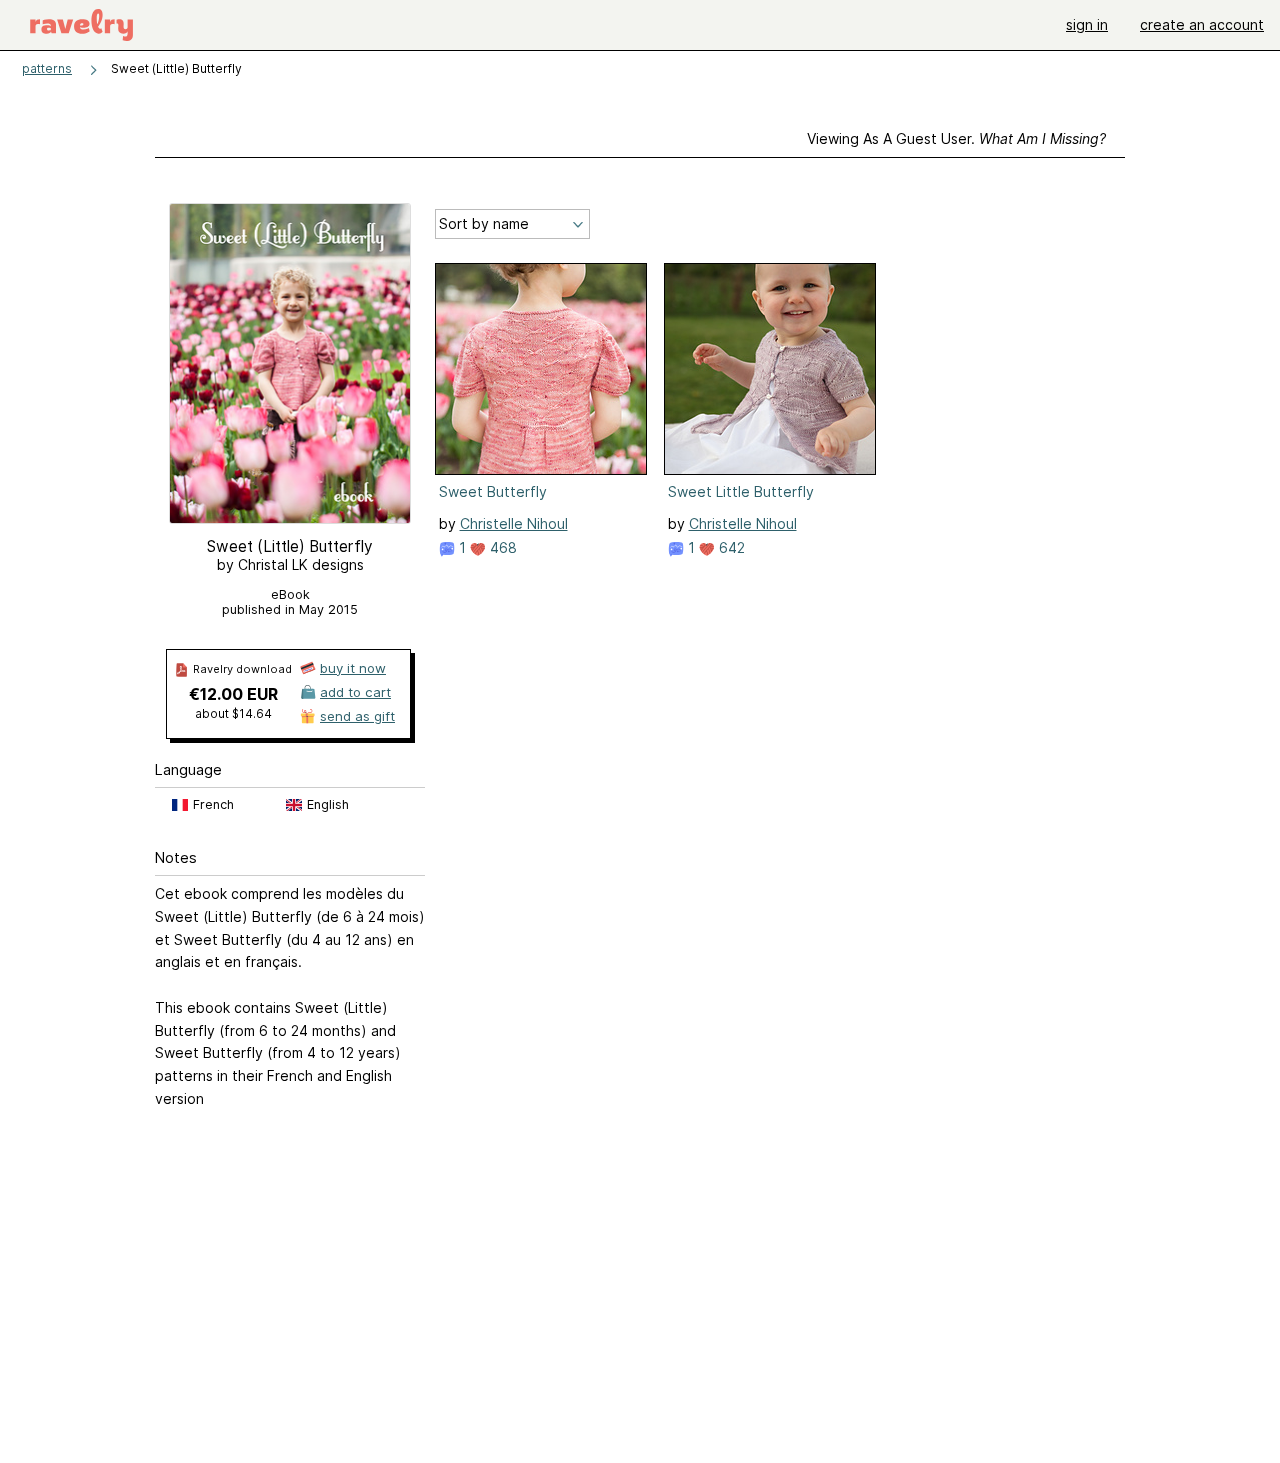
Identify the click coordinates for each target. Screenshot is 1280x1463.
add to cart (355, 692)
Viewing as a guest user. (956, 138)
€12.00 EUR (233, 694)
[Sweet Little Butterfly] (770, 369)
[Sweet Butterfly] (541, 369)
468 (501, 547)
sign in (1087, 24)
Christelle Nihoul (514, 523)
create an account (1202, 24)
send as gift (357, 716)
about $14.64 (233, 713)
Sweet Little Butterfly (741, 491)
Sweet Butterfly (493, 491)
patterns (47, 68)
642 (730, 547)
